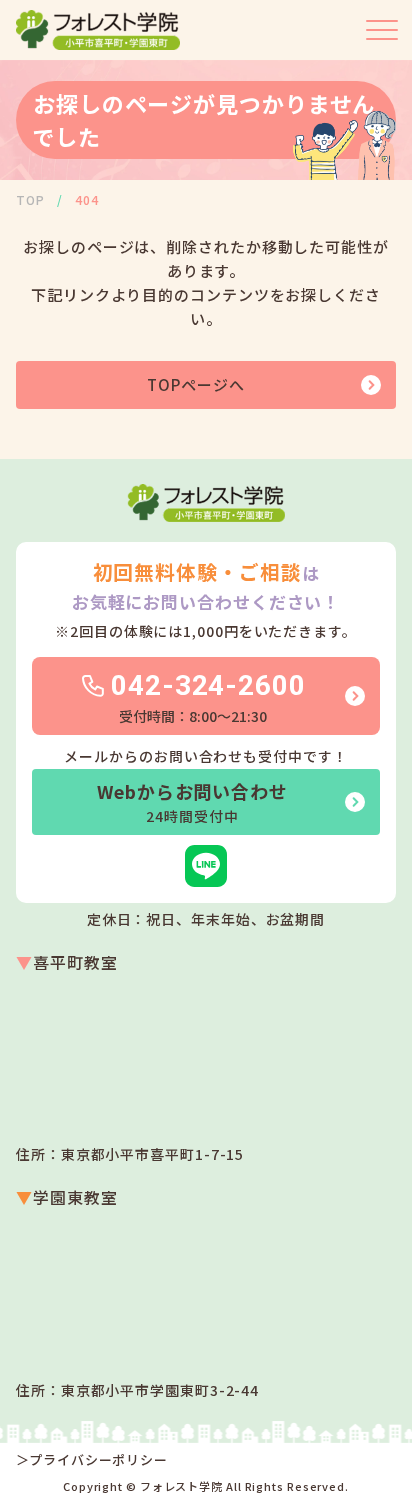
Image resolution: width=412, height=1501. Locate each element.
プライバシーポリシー (98, 1460)
